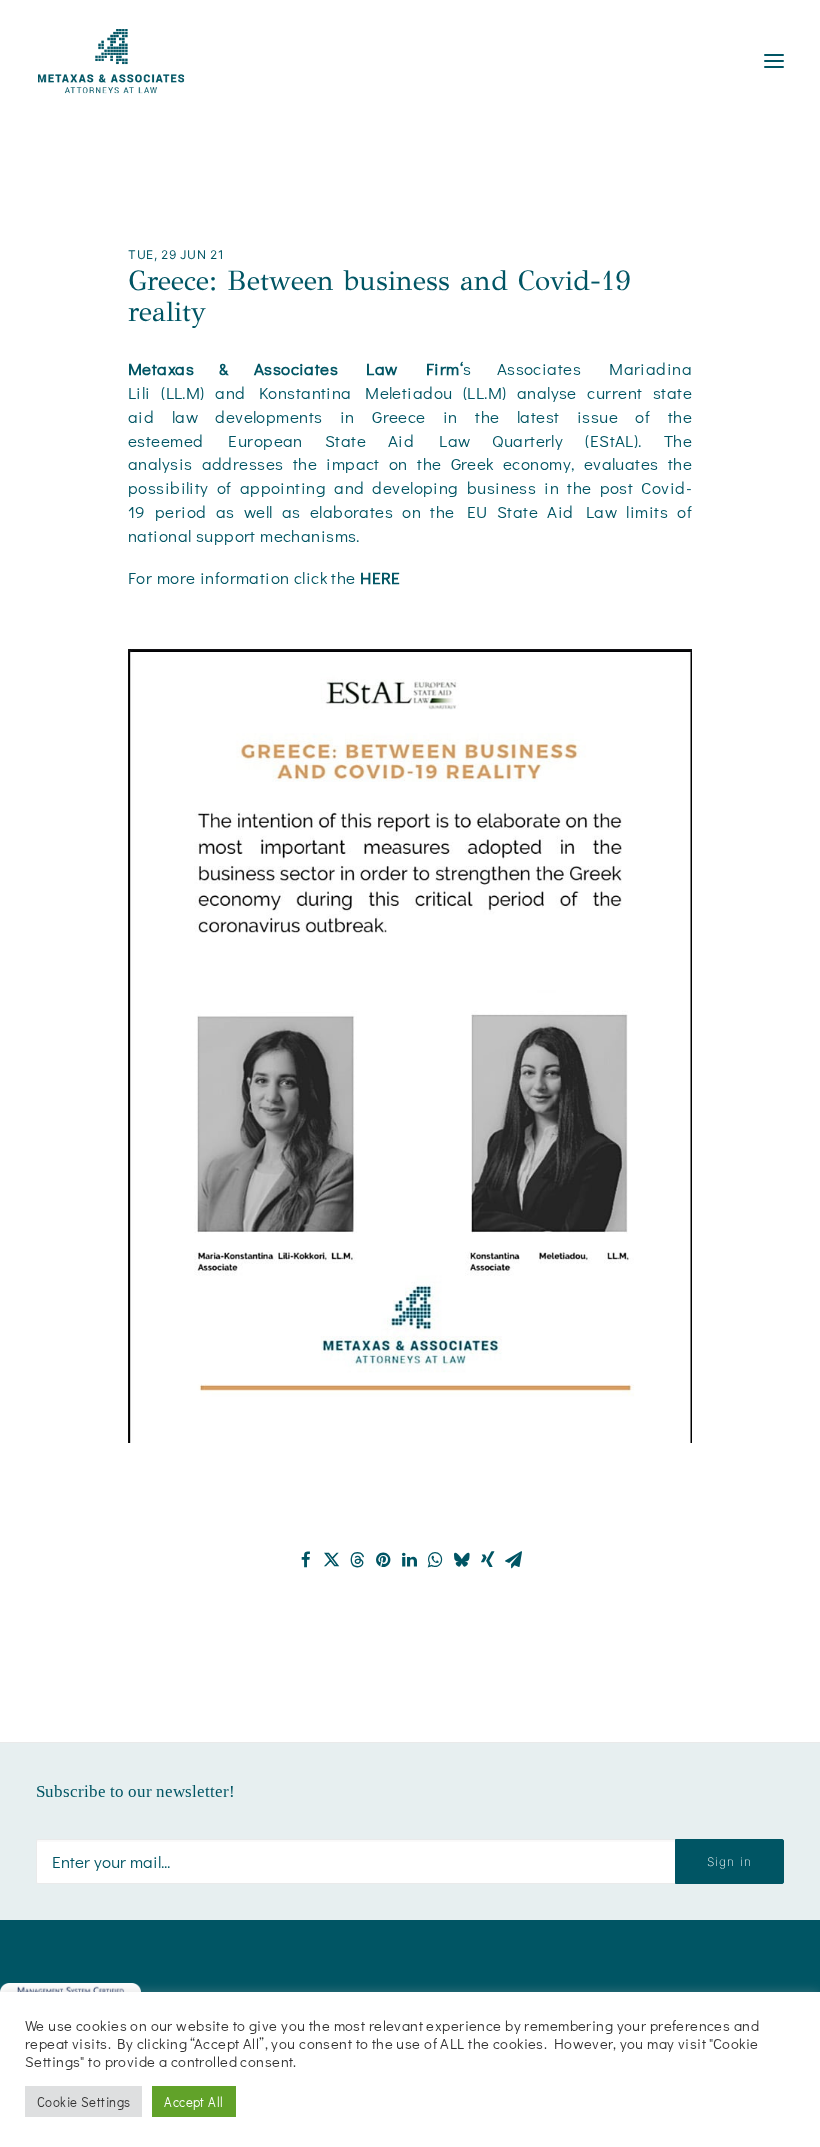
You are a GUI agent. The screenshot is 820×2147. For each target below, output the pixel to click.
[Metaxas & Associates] (111, 61)
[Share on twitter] (332, 1560)
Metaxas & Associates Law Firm (294, 368)
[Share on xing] (488, 1560)
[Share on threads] (358, 1560)
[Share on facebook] (306, 1560)
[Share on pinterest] (384, 1560)
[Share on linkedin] (410, 1560)
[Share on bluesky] (462, 1560)
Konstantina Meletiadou (355, 392)
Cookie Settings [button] (83, 2101)
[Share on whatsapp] (436, 1560)
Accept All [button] (193, 2101)
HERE (380, 577)
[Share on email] (514, 1560)
